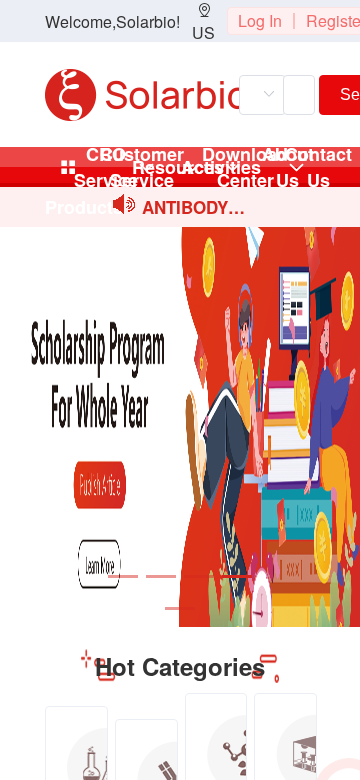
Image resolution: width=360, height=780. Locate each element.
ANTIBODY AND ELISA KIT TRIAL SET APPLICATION (193, 208)
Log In (260, 20)
